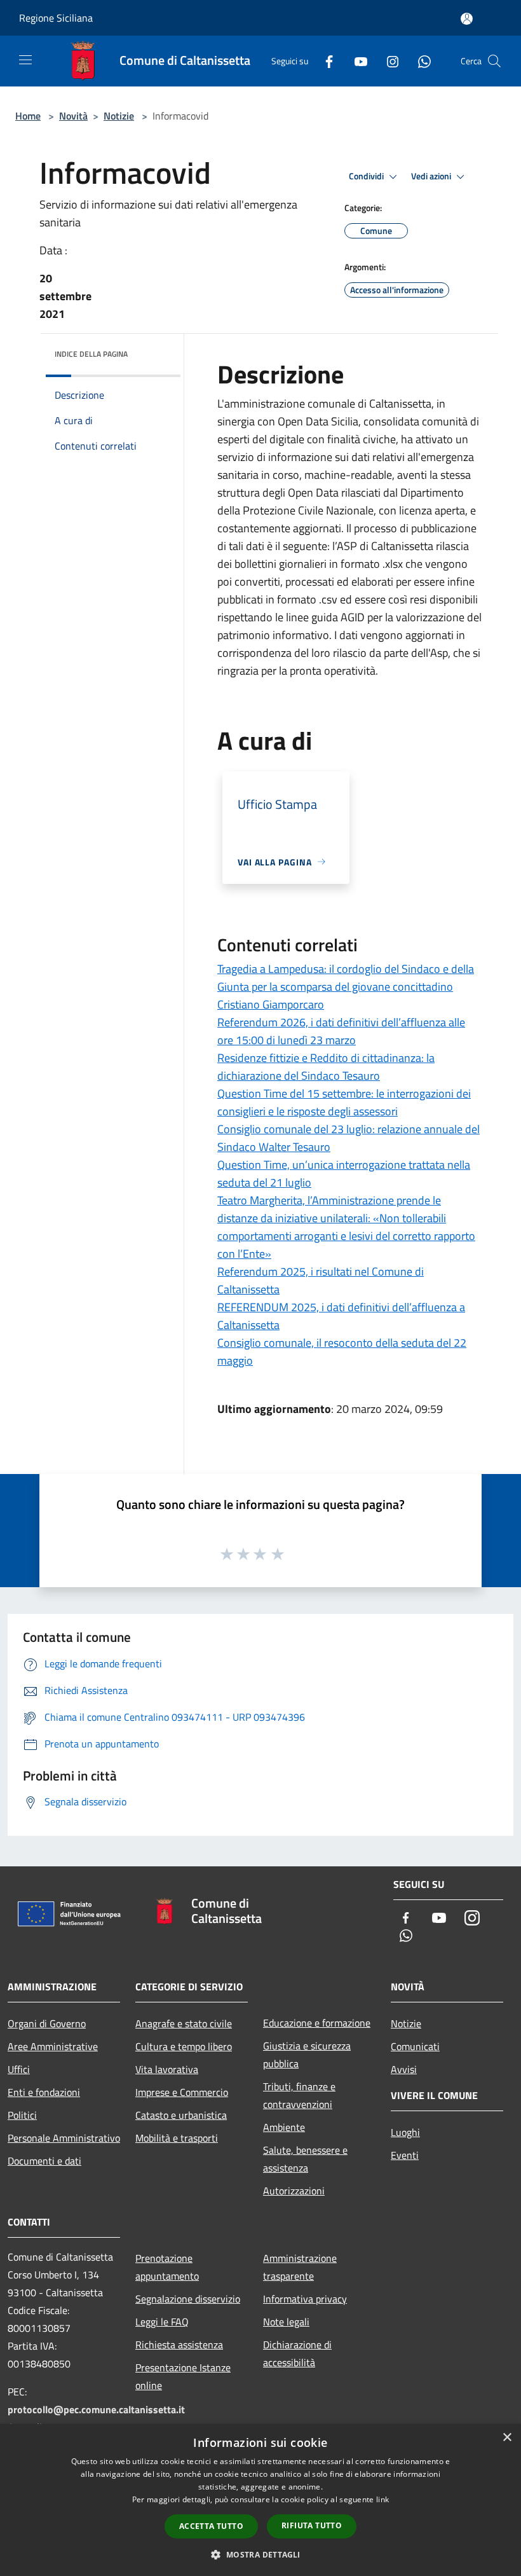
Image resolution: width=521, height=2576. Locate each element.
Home (28, 116)
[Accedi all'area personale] (467, 19)
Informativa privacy (305, 2299)
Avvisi (404, 2069)
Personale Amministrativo (64, 2138)
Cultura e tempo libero (184, 2046)
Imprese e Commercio (182, 2092)
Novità (73, 116)
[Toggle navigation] (25, 60)
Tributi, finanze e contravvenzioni (299, 2095)
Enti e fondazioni (44, 2092)
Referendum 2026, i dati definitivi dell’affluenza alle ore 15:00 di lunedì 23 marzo (341, 1031)
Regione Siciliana (56, 18)
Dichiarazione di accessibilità (297, 2353)
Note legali (286, 2322)
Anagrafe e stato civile (184, 2023)
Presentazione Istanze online (183, 2376)
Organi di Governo (47, 2023)
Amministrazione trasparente (300, 2267)
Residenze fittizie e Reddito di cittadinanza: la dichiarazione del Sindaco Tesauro (326, 1067)
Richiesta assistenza (179, 2345)
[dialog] (260, 2500)
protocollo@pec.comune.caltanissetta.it (96, 2409)
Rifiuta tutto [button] (312, 2525)
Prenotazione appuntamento (167, 2267)
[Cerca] (494, 61)
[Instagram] (388, 61)
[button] (260, 2554)
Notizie (119, 116)
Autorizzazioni (294, 2191)
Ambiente (284, 2127)
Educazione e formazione (317, 2023)
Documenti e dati (44, 2161)
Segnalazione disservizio (188, 2299)
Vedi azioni (432, 176)
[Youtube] (356, 61)
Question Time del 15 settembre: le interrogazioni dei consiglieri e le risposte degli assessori (344, 1102)
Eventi (405, 2155)
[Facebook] (324, 61)
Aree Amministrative (53, 2046)
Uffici (19, 2069)
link (382, 2499)
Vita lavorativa (167, 2069)
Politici (22, 2115)
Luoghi (405, 2132)
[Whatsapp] (419, 61)
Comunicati (415, 2046)
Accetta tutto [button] (211, 2526)
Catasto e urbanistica (181, 2115)
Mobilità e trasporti (177, 2138)
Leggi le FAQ (162, 2322)
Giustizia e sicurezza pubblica (307, 2055)
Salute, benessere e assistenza (305, 2159)
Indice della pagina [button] (91, 354)
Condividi (367, 176)
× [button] (507, 2438)
